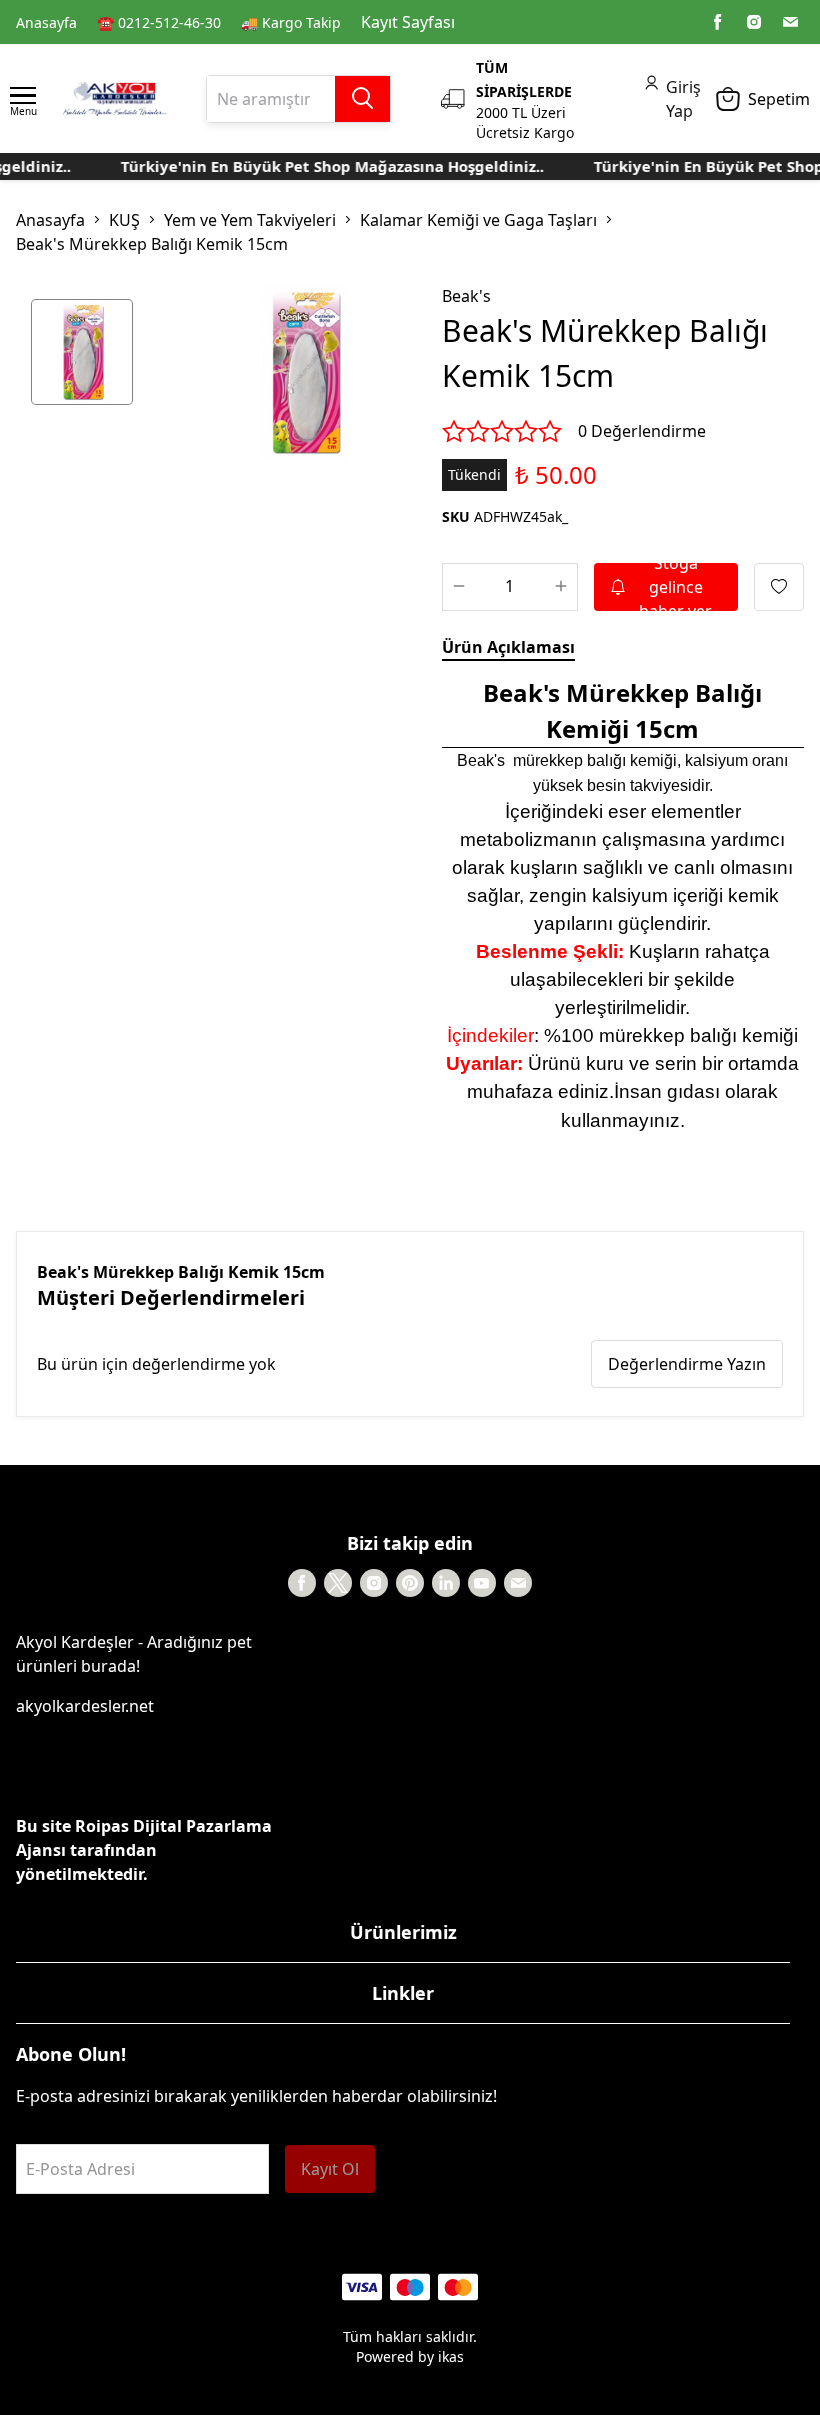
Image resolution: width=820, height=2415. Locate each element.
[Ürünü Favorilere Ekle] (779, 587)
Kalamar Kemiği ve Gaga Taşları (478, 220)
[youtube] (482, 1583)
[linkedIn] (446, 1583)
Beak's (466, 296)
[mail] (790, 22)
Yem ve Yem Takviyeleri (250, 220)
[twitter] (338, 1583)
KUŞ (124, 220)
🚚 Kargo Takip (291, 22)
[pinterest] (410, 1583)
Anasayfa (46, 22)
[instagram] (754, 22)
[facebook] (718, 22)
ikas (451, 2356)
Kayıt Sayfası (408, 22)
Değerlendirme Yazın (687, 1364)
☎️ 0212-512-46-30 (159, 22)
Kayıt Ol (330, 2169)
